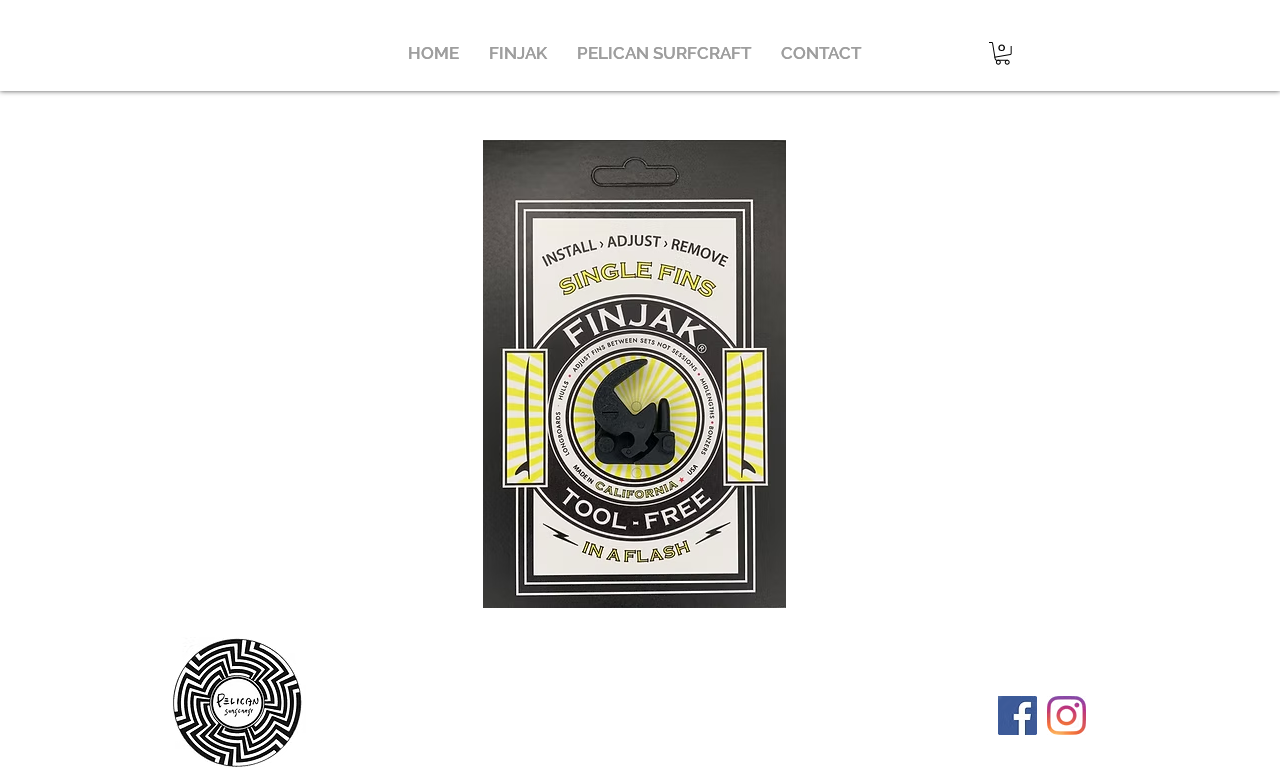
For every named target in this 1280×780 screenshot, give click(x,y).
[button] (518, 53)
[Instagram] (1066, 715)
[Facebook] (1017, 715)
